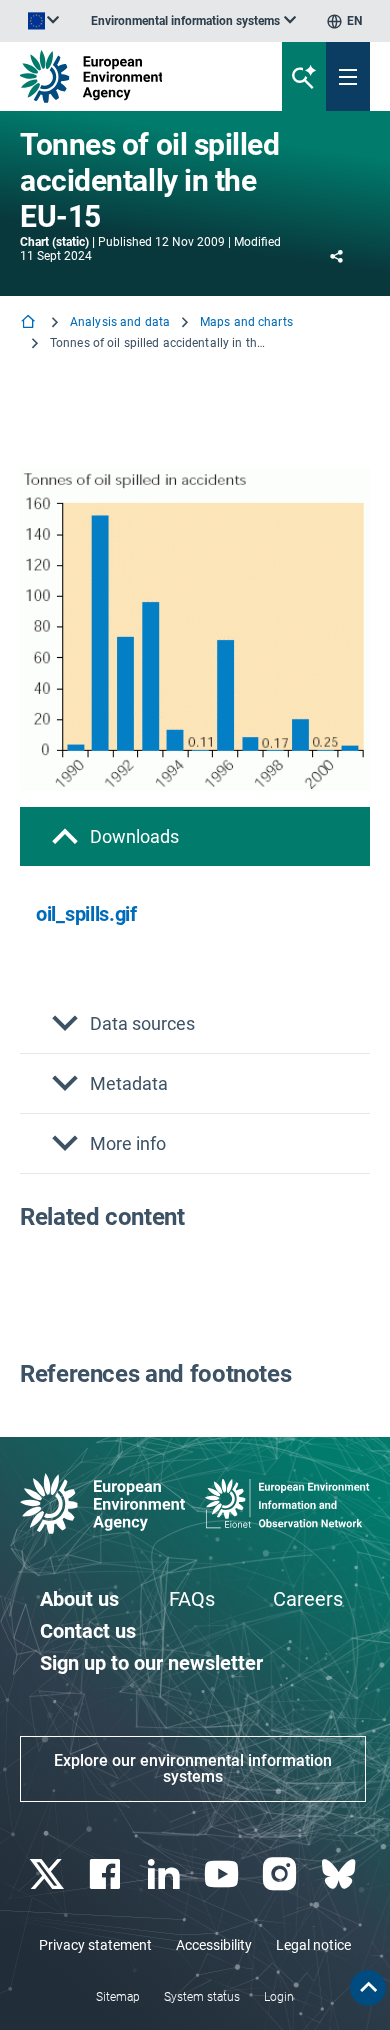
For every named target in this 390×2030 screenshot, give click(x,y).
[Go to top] (368, 1988)
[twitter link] (49, 1874)
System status (202, 1997)
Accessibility (214, 1945)
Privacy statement (95, 1945)
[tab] (195, 836)
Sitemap (118, 1997)
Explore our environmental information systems (193, 1768)
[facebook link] (107, 1874)
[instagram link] (282, 1874)
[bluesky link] (340, 1874)
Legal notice (313, 1945)
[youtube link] (224, 1874)
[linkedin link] (165, 1874)
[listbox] (193, 21)
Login (279, 1997)
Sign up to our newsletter (151, 1663)
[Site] (131, 76)
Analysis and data (120, 322)
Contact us (88, 1631)
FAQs (192, 1599)
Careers (308, 1599)
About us (79, 1599)
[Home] (30, 323)
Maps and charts (246, 322)
